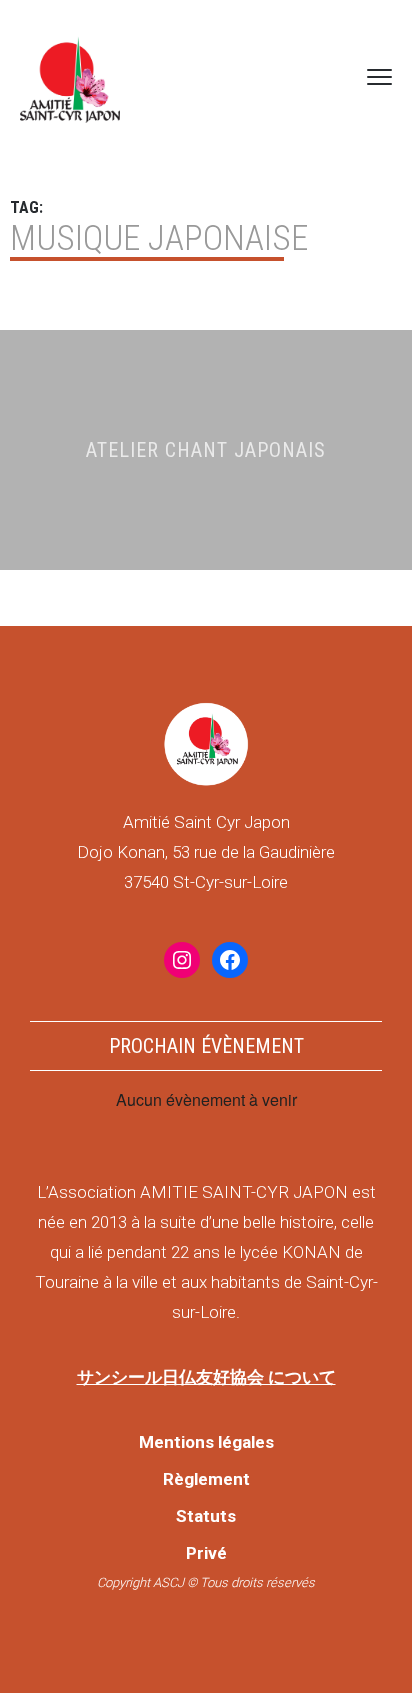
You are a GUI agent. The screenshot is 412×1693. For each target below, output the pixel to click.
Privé (206, 1553)
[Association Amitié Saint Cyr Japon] (70, 76)
